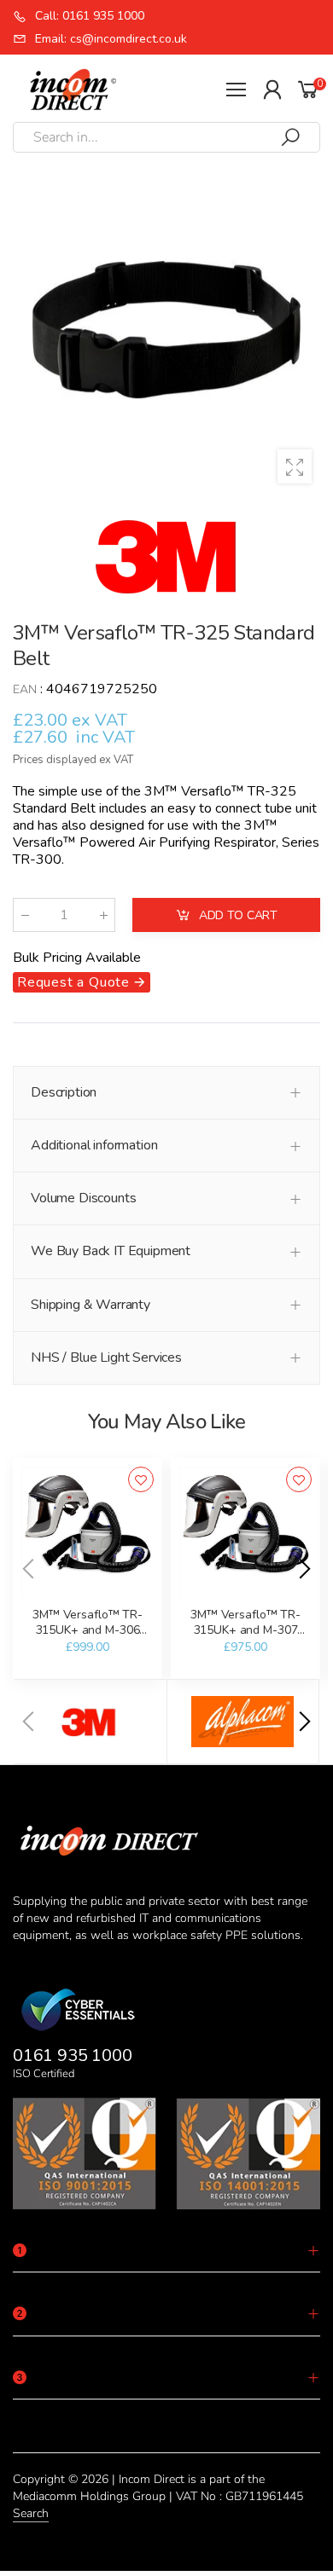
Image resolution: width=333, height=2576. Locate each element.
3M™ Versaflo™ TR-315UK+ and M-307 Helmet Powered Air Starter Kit (245, 1637)
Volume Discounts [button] (83, 1198)
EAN (25, 689)
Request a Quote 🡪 (82, 982)
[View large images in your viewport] (295, 466)
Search (31, 2513)
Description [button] (64, 1092)
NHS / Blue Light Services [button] (106, 1357)
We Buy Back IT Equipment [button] (111, 1251)
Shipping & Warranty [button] (91, 1305)
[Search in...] (290, 137)
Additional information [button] (94, 1145)
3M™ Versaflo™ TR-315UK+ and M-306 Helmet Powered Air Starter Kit (88, 1637)
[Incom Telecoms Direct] (91, 1722)
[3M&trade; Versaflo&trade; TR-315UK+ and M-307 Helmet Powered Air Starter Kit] (245, 1533)
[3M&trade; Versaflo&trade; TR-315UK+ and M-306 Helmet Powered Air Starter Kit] (88, 1533)
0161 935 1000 (72, 2055)
